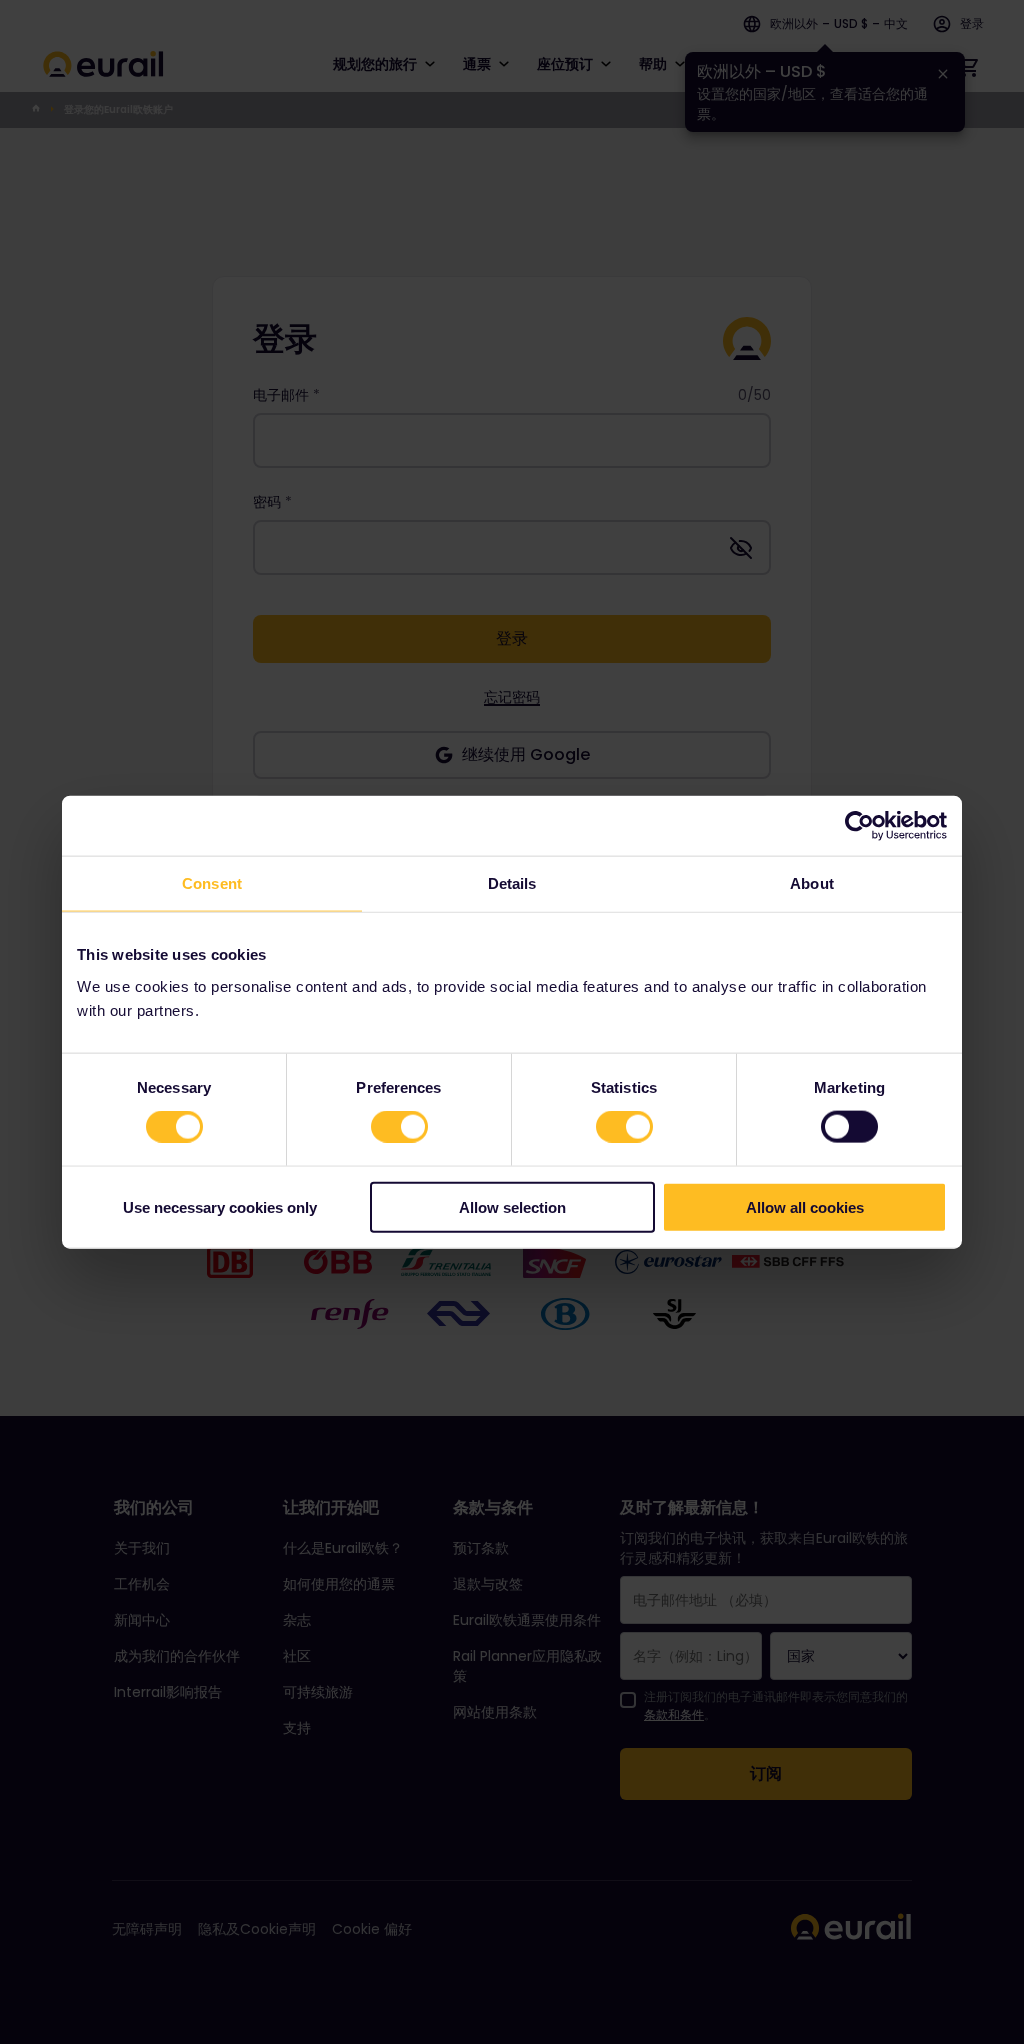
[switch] (399, 1127)
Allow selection (512, 1206)
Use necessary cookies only (220, 1206)
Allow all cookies (805, 1206)
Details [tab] (512, 883)
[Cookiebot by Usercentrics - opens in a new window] (859, 826)
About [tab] (812, 883)
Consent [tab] (212, 883)
